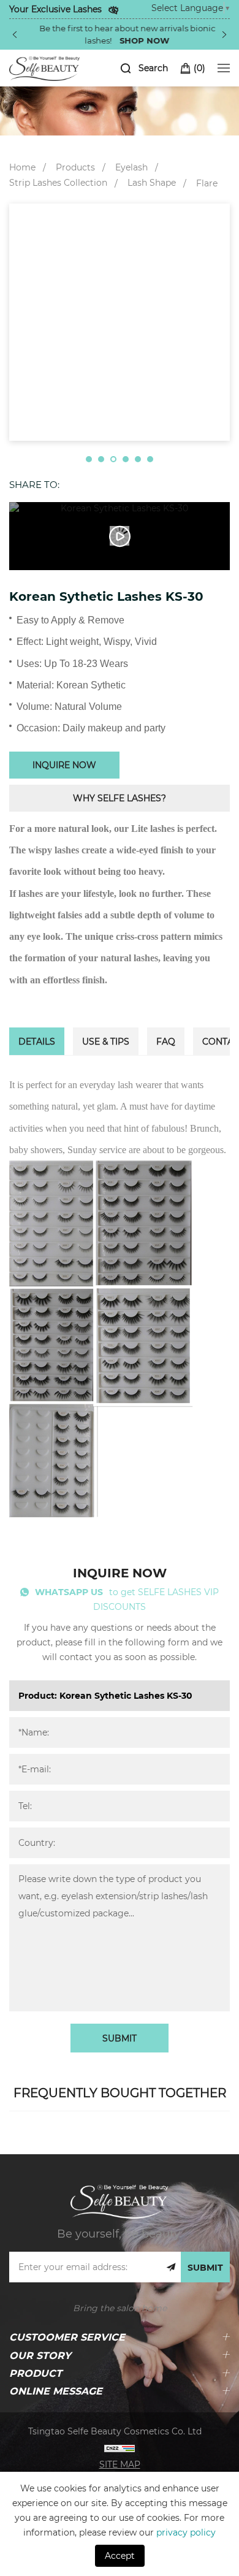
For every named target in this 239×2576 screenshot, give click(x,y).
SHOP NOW (137, 40)
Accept (120, 2555)
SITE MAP (120, 2464)
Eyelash (131, 167)
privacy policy (186, 2532)
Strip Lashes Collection (58, 182)
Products (75, 167)
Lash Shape (152, 182)
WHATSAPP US (69, 1592)
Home (22, 167)
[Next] (224, 34)
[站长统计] (120, 2448)
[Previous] (15, 34)
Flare (207, 183)
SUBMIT (120, 2038)
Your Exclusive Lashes (55, 9)
